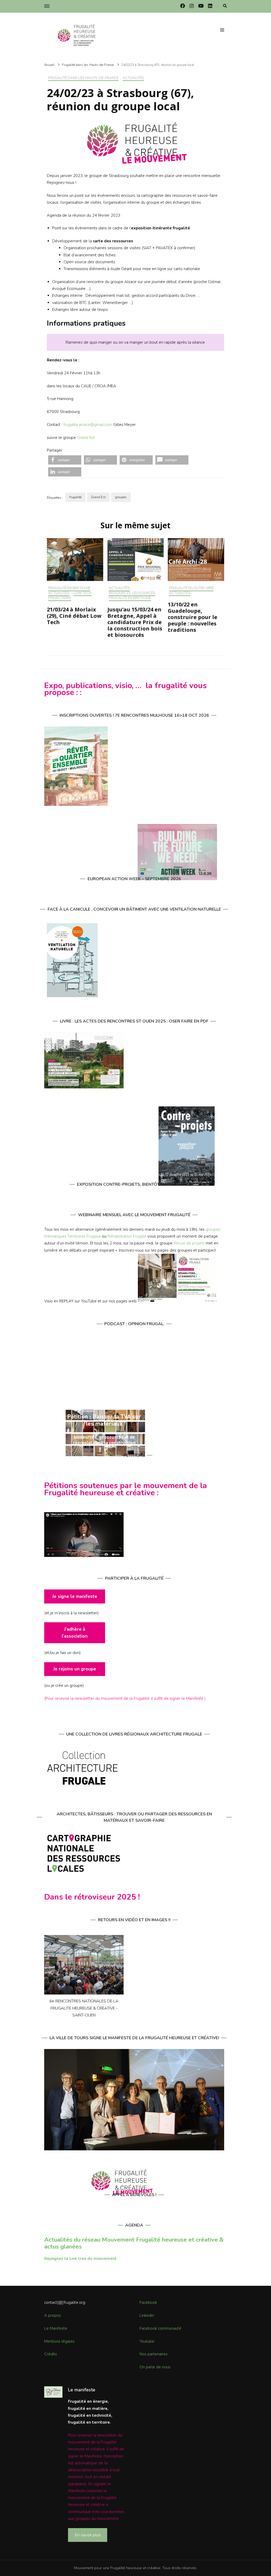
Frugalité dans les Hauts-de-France (83, 78)
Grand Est (98, 497)
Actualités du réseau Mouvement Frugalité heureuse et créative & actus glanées (134, 2243)
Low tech (83, 593)
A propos (53, 2315)
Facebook (148, 2302)
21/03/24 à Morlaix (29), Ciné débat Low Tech (74, 616)
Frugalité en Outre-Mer (191, 588)
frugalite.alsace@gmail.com (88, 425)
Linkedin (147, 2315)
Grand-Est (86, 438)
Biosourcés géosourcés (132, 593)
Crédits (51, 2354)
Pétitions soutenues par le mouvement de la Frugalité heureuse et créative (126, 1489)
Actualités (133, 78)
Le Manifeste (56, 2328)
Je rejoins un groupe (75, 1669)
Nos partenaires (153, 2354)
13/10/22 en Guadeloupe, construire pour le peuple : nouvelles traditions (193, 617)
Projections (60, 598)
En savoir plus (88, 2535)
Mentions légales (59, 2341)
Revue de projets (189, 1243)
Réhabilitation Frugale (127, 1236)
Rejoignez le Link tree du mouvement (80, 2259)
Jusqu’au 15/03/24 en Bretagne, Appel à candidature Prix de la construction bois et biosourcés (135, 622)
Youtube (147, 2341)
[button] (65, 460)
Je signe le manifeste (75, 1596)
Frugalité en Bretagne (69, 588)
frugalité (75, 497)
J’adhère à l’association (75, 1633)
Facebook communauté (160, 2328)
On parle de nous (155, 2367)
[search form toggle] (225, 6)
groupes (121, 497)
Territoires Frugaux (84, 1236)
